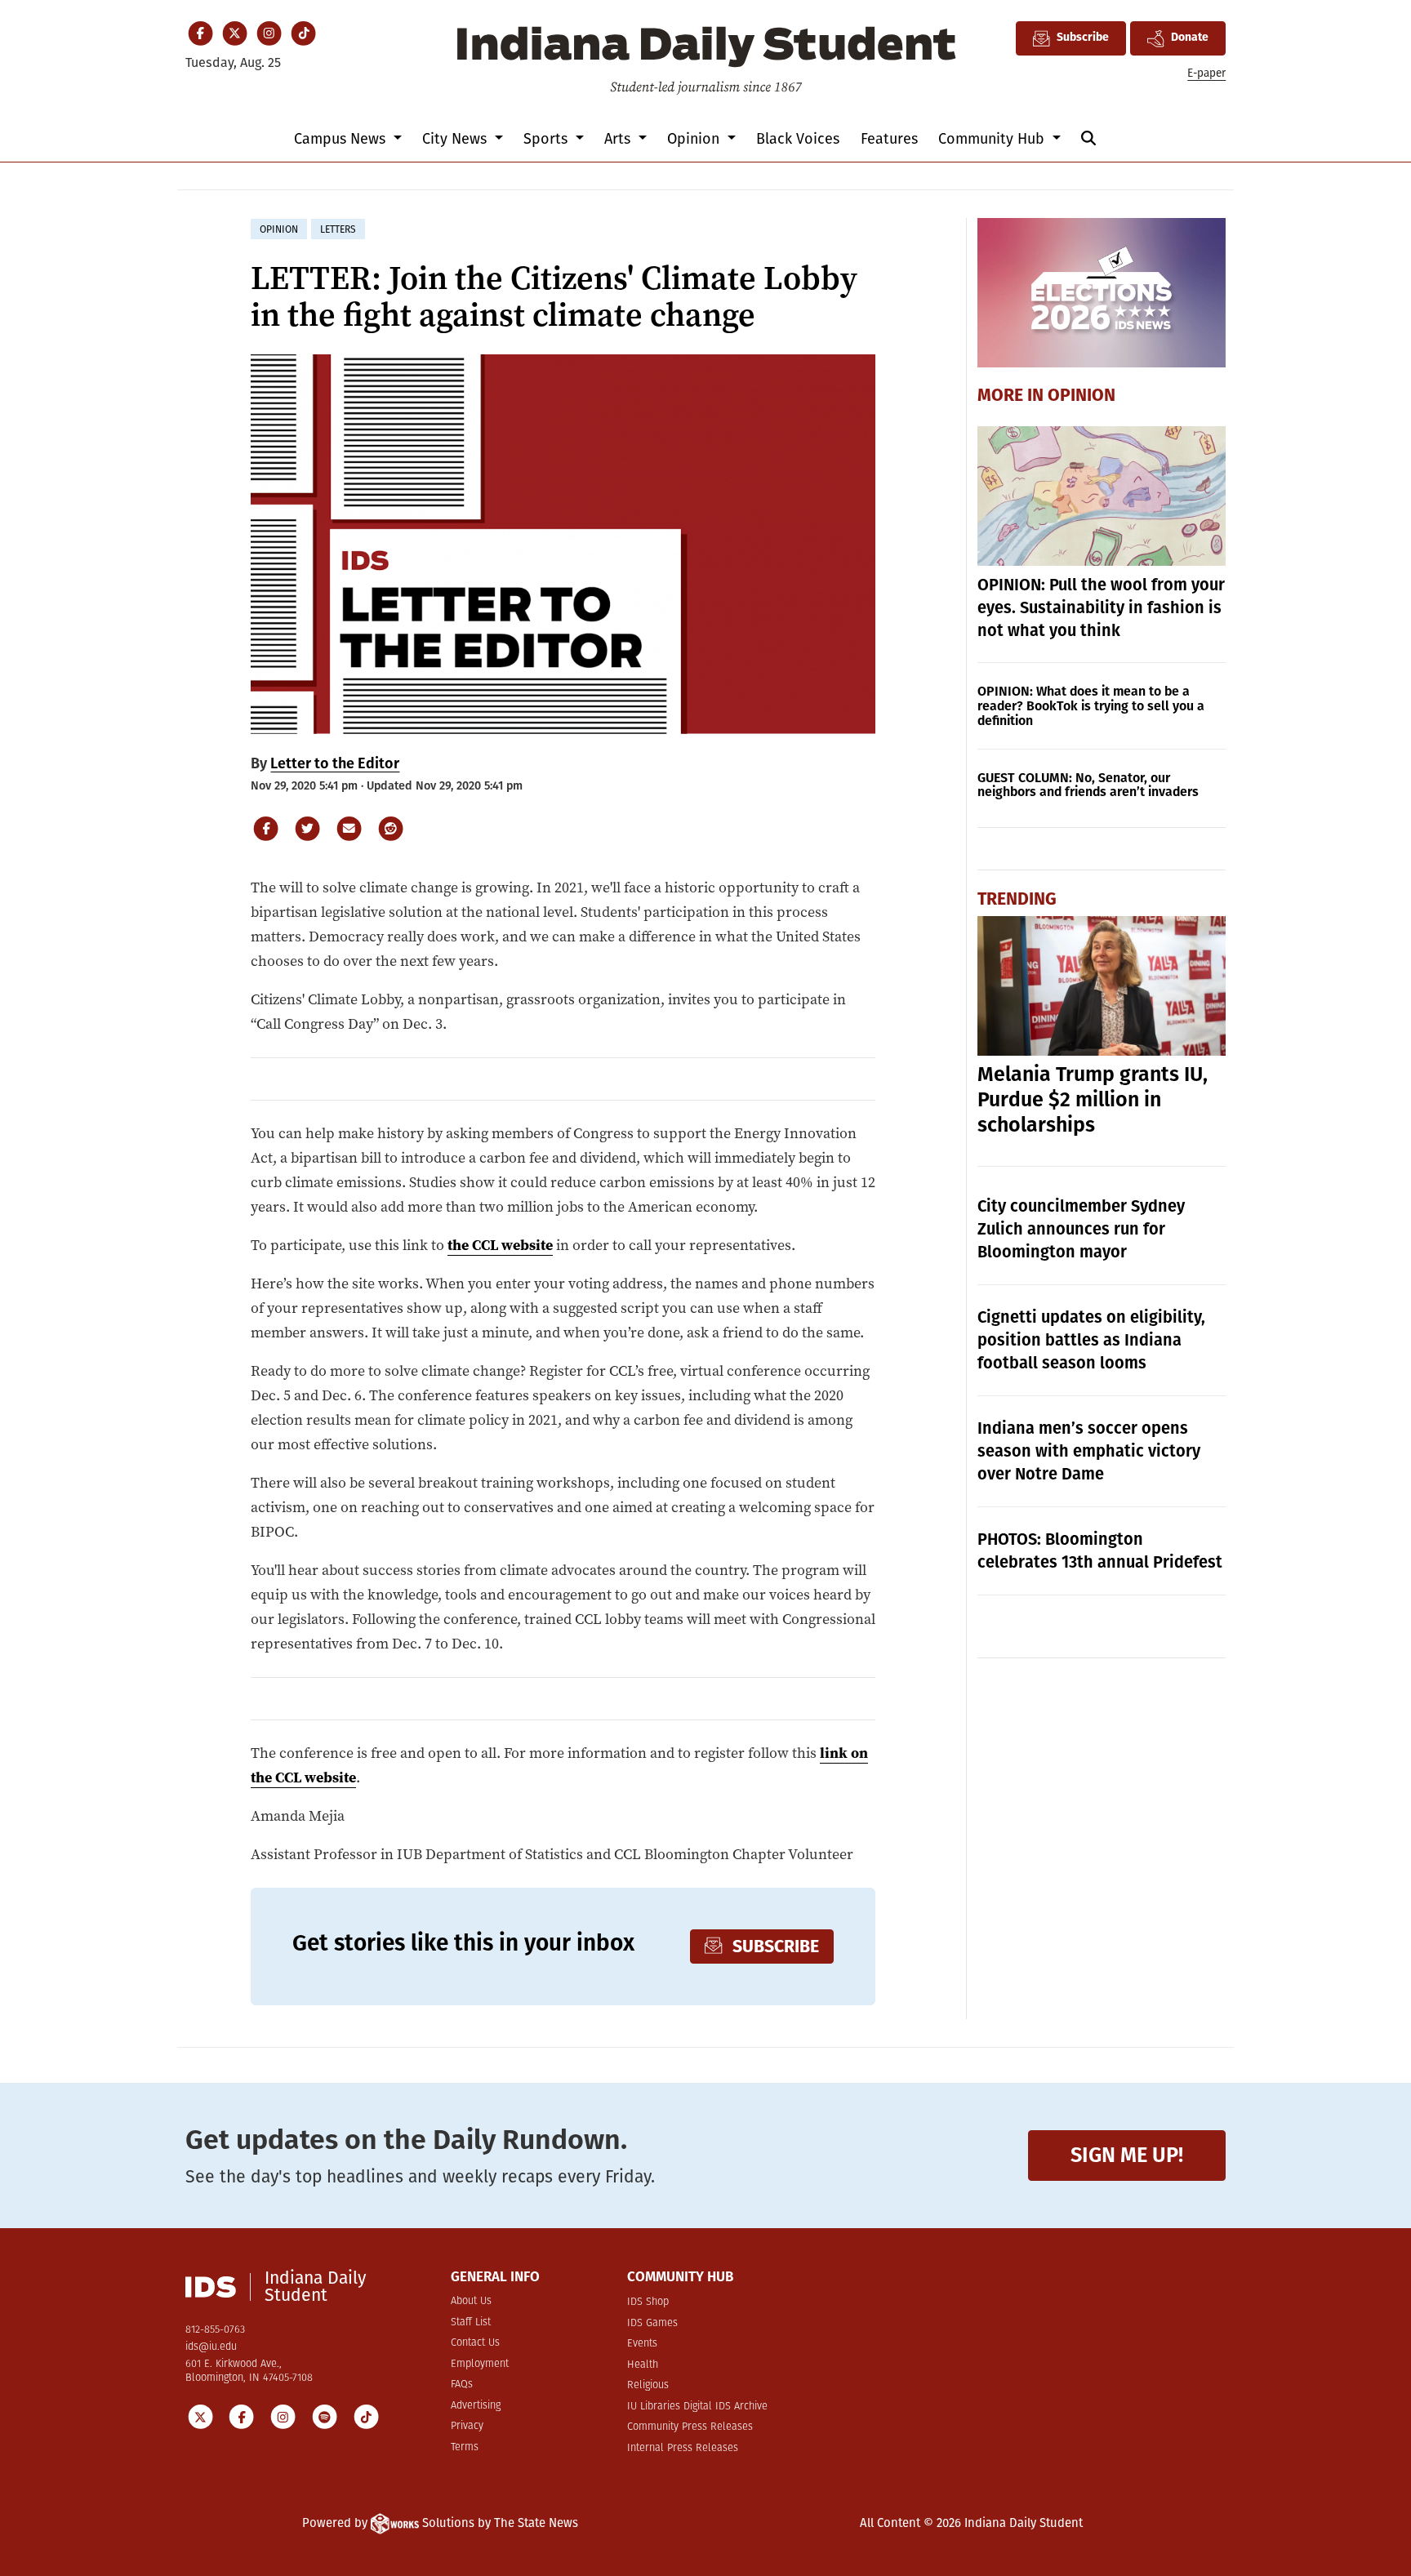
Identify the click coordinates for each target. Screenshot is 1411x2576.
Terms (465, 2447)
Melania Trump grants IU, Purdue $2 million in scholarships (1093, 1100)
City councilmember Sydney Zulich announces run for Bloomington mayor (1081, 1229)
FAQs (462, 2385)
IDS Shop (648, 2302)
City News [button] (456, 139)
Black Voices (798, 139)
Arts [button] (619, 139)
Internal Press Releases (683, 2448)
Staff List (471, 2322)
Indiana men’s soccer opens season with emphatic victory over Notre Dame (1089, 1451)
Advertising (476, 2406)
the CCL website (500, 1245)
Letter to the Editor (335, 763)
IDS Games (652, 2323)
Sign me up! (1127, 2155)
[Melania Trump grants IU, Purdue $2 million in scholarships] (1102, 986)
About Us (471, 2301)
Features (889, 139)
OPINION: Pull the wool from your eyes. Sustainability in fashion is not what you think (1101, 607)
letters (338, 229)
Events (642, 2344)
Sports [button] (547, 139)
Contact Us (475, 2343)
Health (643, 2365)
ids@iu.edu (211, 2347)
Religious (648, 2385)
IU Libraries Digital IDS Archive (697, 2407)
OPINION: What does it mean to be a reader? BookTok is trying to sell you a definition (1091, 706)
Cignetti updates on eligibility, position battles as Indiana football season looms (1091, 1340)
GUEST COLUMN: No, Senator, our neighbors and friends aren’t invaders (1088, 785)
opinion (279, 229)
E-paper (1206, 73)
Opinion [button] (695, 139)
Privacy (467, 2426)
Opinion (1082, 396)
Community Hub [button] (993, 139)
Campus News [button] (342, 139)
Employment (480, 2364)
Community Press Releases (690, 2427)
